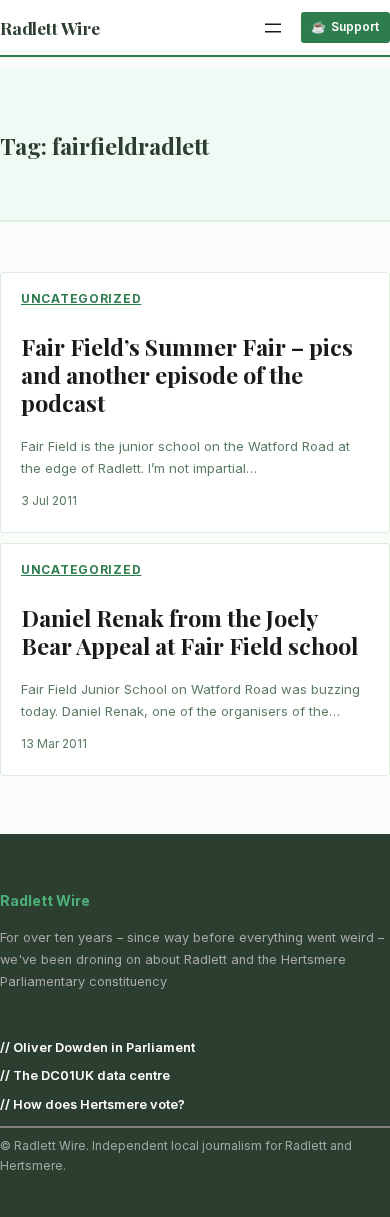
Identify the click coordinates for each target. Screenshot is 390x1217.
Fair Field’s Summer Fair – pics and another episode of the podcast (187, 374)
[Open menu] (273, 28)
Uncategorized (81, 298)
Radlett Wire (50, 27)
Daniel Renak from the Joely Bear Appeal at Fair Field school (189, 632)
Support (355, 26)
